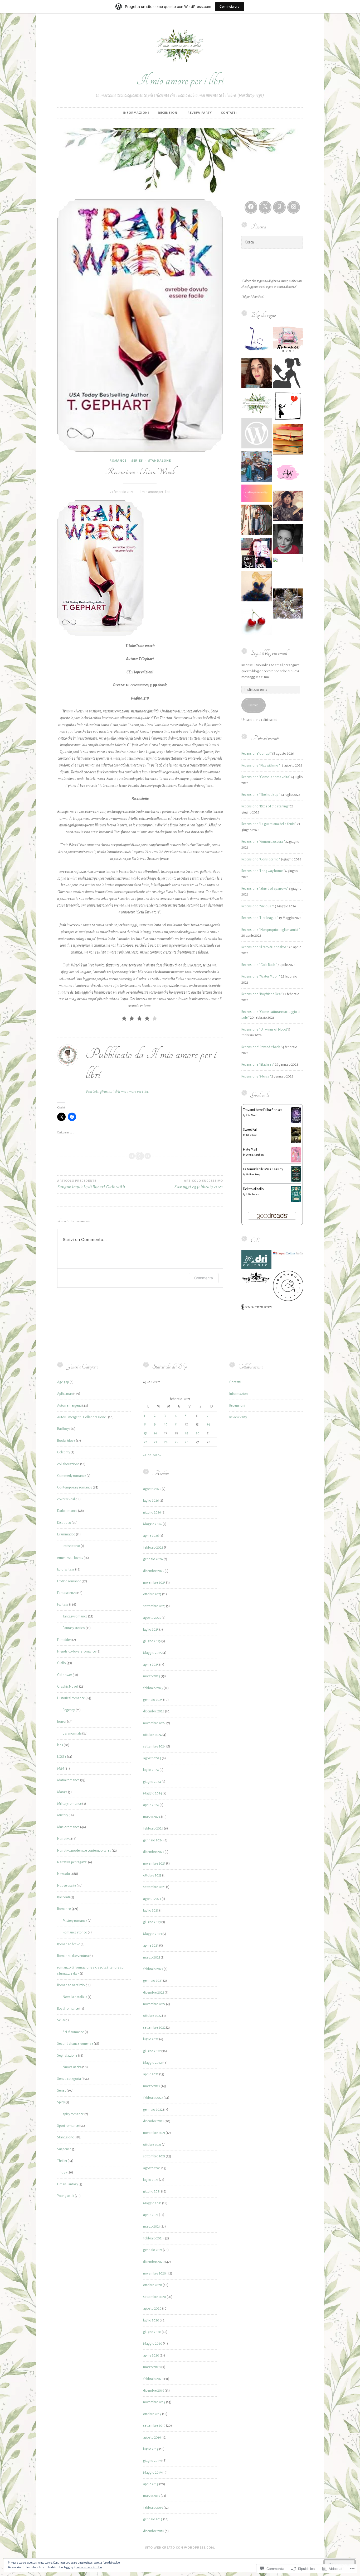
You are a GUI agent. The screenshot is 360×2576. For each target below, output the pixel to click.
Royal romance (68, 2009)
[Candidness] (257, 434)
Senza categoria (69, 2079)
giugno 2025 (152, 1641)
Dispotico (64, 1523)
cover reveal (66, 1499)
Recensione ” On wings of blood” (265, 1030)
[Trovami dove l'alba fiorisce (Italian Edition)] (296, 1122)
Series (137, 461)
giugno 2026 (152, 1512)
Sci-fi (61, 2020)
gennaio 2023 (153, 1981)
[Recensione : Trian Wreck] (140, 326)
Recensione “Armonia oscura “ (263, 842)
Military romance (69, 1804)
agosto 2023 (152, 1899)
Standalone (159, 461)
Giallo (62, 1663)
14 (208, 1424)
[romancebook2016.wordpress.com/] (288, 341)
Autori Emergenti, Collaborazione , (82, 1417)
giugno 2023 (152, 1922)
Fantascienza (67, 1593)
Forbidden (64, 1640)
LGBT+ (62, 1757)
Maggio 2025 (152, 1653)
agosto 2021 (152, 2168)
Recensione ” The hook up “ (261, 795)
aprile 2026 (151, 1536)
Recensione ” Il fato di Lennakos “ (265, 947)
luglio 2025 (151, 1630)
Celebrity (64, 1452)
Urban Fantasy (68, 2184)
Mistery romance (75, 1921)
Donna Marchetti (255, 1155)
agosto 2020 (152, 2309)
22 (145, 1442)
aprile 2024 (151, 1805)
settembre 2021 (154, 2156)
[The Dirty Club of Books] (257, 620)
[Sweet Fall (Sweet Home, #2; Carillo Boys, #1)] (296, 1142)
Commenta (204, 1278)
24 (166, 1442)
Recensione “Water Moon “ (261, 976)
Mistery (63, 1815)
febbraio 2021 (153, 2238)
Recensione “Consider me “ (261, 859)
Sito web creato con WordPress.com (179, 2548)
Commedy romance (72, 1476)
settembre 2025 (154, 1606)
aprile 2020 (151, 2355)
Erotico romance (69, 1581)
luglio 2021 (151, 2180)
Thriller (62, 2161)
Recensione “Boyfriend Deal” (262, 994)
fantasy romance (75, 1616)
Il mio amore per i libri (180, 80)
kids (60, 1745)
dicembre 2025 (154, 1571)
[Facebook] (251, 207)
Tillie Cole (251, 1135)
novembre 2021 (154, 2133)
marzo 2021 (152, 2227)
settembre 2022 (154, 2028)
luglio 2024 (151, 1770)
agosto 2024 (152, 1758)
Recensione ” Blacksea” (258, 1065)
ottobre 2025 (152, 1594)
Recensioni (168, 113)
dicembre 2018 (154, 2531)
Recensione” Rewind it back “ (262, 1047)
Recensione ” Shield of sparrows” (265, 889)
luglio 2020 (151, 2320)
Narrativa (64, 1839)
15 (145, 1433)
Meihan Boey (253, 1175)
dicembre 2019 (154, 2391)
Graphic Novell (68, 1687)
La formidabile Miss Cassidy (263, 1169)
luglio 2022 (151, 2039)
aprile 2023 (151, 1946)
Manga (62, 1792)
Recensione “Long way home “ (263, 871)
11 (176, 1424)
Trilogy (62, 2172)
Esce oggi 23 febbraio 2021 (199, 1184)
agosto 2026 (152, 1489)
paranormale (72, 1734)
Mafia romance (68, 1780)
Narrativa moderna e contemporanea (84, 1851)
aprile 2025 (151, 1665)
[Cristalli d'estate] (288, 605)
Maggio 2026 (153, 1524)
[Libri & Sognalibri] (257, 341)
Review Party (200, 113)
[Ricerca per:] (272, 242)
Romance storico (75, 1932)
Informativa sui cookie (89, 2567)
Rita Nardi (252, 1115)
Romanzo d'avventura (73, 1956)
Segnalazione (67, 2056)
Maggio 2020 (153, 2344)
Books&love (66, 1441)
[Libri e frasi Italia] (257, 554)
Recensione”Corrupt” (256, 754)
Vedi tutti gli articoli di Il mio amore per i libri (117, 1091)
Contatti (229, 113)
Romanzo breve (69, 1944)
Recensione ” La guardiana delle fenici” (269, 824)
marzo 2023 (152, 1957)
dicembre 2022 (154, 1993)
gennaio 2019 (153, 2519)
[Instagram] (294, 207)
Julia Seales (252, 1194)
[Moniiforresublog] (257, 494)
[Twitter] (265, 207)
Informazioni (136, 113)
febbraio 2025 (153, 1688)
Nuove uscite (67, 1886)
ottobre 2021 (152, 2145)
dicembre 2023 (154, 1852)
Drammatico (66, 1534)
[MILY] (257, 587)
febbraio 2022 (153, 2098)
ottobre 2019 (152, 2414)
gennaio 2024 (153, 1840)
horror (62, 1722)
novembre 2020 (155, 2273)
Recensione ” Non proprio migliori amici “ (271, 930)
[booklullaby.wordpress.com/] (257, 521)
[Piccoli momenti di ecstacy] (288, 440)
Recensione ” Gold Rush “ (259, 965)
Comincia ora (230, 6)
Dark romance (67, 1511)
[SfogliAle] (288, 540)
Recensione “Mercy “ (256, 1076)
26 (187, 1442)
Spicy (61, 2102)
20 (198, 1433)
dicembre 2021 (154, 2121)
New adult (64, 1874)
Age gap (63, 1382)
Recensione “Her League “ (260, 918)
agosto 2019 (152, 2438)
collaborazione (68, 1464)
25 (177, 1442)
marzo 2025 (152, 1676)
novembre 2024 (154, 1723)
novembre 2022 (154, 2004)
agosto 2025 (152, 1618)
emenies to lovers (70, 1558)
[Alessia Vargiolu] (288, 473)
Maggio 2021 (152, 2203)
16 (155, 1433)
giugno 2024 (152, 1782)
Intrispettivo (71, 1546)
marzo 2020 (152, 2367)
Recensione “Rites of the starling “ (266, 806)
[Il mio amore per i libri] (257, 404)
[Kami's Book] (288, 374)
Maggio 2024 (153, 1793)
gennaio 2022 (153, 2110)
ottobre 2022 (152, 2016)
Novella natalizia (75, 1997)
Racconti (64, 1897)
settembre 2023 (154, 1887)
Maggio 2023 (152, 1934)
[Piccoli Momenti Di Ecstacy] (288, 507)
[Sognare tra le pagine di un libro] (257, 374)
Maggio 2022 (152, 2063)
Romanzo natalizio (71, 1985)
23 (155, 1442)
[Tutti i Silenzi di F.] (288, 407)
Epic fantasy (66, 1569)
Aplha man (65, 1394)
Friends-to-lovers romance (77, 1651)
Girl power (65, 1675)
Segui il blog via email (269, 653)
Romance (118, 461)
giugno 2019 (152, 2461)
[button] (256, 1261)
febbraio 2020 (153, 2379)
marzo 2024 (152, 1817)
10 (166, 1424)
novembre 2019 (154, 2402)
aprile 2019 (151, 2484)
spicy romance (73, 2114)
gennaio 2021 (153, 2250)
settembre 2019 (154, 2426)
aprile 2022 (151, 2074)
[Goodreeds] (279, 207)
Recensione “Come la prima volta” (266, 777)
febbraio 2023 (153, 1969)
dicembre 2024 (154, 1711)
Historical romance (71, 1698)
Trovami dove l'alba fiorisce (263, 1110)
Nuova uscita (72, 2067)
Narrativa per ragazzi (72, 1862)
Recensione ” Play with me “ (261, 765)
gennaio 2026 (153, 1559)
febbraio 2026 (153, 1548)
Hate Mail (250, 1150)
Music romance (68, 1827)
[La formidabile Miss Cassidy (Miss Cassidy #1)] (296, 1181)
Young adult (66, 2196)
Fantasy (63, 1605)
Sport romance (68, 2126)
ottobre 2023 (152, 1875)
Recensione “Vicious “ (257, 906)
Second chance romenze (75, 2044)
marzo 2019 (152, 2496)
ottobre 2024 (152, 1735)
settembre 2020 (155, 2297)
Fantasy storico (74, 1628)
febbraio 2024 (153, 1828)
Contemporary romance (75, 1487)
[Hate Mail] (296, 1161)
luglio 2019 (151, 2449)
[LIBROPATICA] (288, 572)
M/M (61, 1769)
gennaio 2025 (153, 1700)
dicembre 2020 (154, 2262)
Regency (69, 1710)
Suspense (64, 2149)
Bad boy (63, 1429)
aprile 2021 (151, 2215)
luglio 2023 (151, 1911)
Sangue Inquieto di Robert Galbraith (91, 1184)
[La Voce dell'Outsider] (257, 467)
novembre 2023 (154, 1864)
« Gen (147, 1455)
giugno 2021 (152, 2191)
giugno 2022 (152, 2051)
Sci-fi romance (73, 2032)
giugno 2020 (152, 2332)
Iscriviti (254, 705)
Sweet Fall (250, 1130)
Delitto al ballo (253, 1189)
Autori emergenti (69, 1406)
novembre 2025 (154, 1583)
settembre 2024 (154, 1746)
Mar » (157, 1455)
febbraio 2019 (153, 2508)
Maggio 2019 (152, 2473)
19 (187, 1433)
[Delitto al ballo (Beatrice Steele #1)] (296, 1201)
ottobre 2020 (153, 2285)
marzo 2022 (152, 2086)
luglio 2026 (151, 1501)
